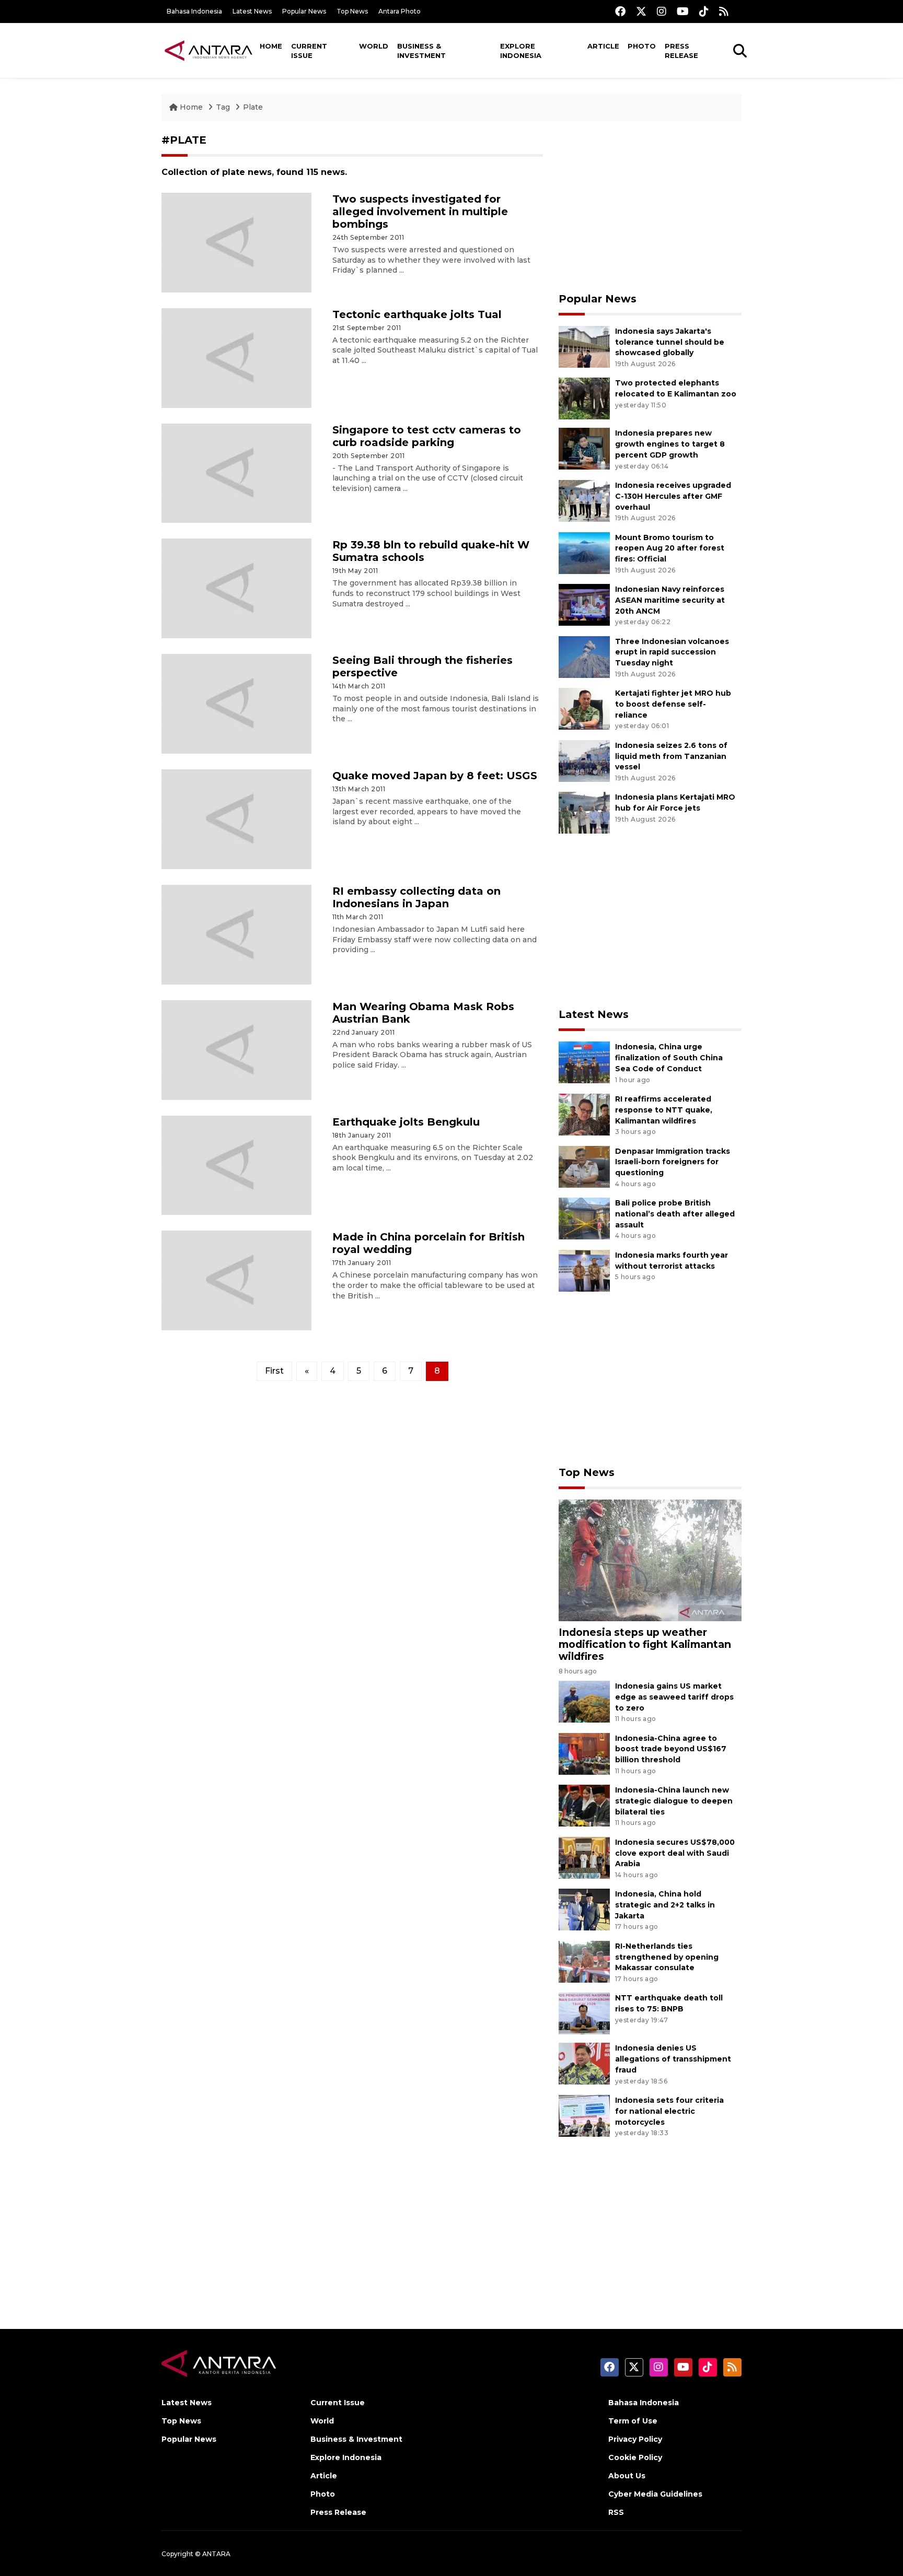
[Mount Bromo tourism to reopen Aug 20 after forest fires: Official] (584, 552)
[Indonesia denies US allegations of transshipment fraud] (584, 2063)
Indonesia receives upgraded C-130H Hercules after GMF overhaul (673, 496)
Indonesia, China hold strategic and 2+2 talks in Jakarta (665, 1905)
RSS (616, 2512)
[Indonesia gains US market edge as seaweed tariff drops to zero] (584, 1701)
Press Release (681, 51)
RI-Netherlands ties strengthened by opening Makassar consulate (667, 1957)
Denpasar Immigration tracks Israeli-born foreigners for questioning (673, 1162)
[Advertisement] (650, 207)
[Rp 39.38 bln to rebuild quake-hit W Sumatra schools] (236, 588)
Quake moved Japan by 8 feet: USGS (435, 776)
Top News (352, 11)
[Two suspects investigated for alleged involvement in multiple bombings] (236, 242)
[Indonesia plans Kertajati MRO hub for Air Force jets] (584, 812)
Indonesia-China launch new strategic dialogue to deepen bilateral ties (674, 1801)
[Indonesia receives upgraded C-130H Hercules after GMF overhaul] (584, 500)
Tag (223, 107)
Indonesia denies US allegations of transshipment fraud (673, 2059)
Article (603, 46)
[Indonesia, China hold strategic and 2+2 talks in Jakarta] (584, 1909)
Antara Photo (400, 11)
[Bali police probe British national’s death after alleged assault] (584, 1218)
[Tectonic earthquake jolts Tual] (236, 357)
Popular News (304, 11)
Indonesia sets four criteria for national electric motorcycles (669, 2111)
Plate (253, 107)
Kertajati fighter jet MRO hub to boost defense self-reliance (673, 704)
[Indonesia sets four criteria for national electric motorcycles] (584, 2115)
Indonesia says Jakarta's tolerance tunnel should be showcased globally (670, 342)
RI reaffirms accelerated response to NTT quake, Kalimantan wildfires (664, 1110)
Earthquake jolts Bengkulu (406, 1122)
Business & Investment (421, 51)
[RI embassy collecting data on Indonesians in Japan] (236, 934)
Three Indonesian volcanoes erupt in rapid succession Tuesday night (672, 652)
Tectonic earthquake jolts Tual (417, 314)
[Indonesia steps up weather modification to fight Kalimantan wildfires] (650, 1559)
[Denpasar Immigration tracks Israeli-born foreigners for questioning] (584, 1166)
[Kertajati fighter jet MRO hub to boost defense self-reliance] (584, 708)
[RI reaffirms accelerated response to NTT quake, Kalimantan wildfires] (584, 1114)
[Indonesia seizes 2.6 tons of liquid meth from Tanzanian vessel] (584, 760)
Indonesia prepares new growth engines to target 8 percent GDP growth (670, 444)
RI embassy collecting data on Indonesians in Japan (416, 897)
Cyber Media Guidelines (655, 2494)
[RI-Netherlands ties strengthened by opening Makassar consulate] (584, 1961)
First (274, 1371)
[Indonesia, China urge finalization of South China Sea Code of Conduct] (584, 1062)
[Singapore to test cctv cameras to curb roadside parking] (236, 472)
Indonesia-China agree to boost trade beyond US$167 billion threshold (671, 1749)
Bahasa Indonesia (194, 11)
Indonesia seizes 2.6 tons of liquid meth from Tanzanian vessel (671, 756)
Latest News (252, 11)
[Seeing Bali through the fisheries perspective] (236, 703)
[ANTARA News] (209, 50)
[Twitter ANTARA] (641, 11)
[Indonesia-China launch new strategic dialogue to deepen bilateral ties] (584, 1805)
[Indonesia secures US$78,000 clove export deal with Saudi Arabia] (584, 1857)
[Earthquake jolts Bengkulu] (236, 1164)
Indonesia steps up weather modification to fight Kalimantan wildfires (645, 1644)
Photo (642, 46)
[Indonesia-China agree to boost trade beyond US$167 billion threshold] (584, 1753)
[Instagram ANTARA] (662, 11)
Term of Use (633, 2421)
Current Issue (309, 51)
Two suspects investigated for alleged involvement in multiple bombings (420, 212)
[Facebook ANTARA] (620, 11)
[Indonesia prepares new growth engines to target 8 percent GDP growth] (584, 448)
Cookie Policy (635, 2457)
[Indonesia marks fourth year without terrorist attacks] (584, 1270)
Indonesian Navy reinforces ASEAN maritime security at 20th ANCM (670, 600)
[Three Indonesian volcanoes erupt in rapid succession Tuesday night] (584, 656)
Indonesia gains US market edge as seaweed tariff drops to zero (674, 1697)
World (374, 46)
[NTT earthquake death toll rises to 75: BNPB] (584, 2013)
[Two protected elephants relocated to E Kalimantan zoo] (584, 398)
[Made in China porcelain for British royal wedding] (236, 1280)
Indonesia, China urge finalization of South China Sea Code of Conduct (669, 1058)
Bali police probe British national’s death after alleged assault (675, 1214)
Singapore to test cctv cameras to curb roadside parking (427, 436)
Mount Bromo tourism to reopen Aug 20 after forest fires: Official (670, 548)
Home (271, 46)
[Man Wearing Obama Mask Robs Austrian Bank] (236, 1049)
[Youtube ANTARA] (683, 11)
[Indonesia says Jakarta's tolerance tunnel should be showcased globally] (584, 346)
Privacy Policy (635, 2439)
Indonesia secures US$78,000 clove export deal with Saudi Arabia (675, 1853)
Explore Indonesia (521, 51)
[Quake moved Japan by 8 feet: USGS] (236, 819)
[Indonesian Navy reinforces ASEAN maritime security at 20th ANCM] (584, 604)
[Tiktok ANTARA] (704, 11)
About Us (627, 2476)
